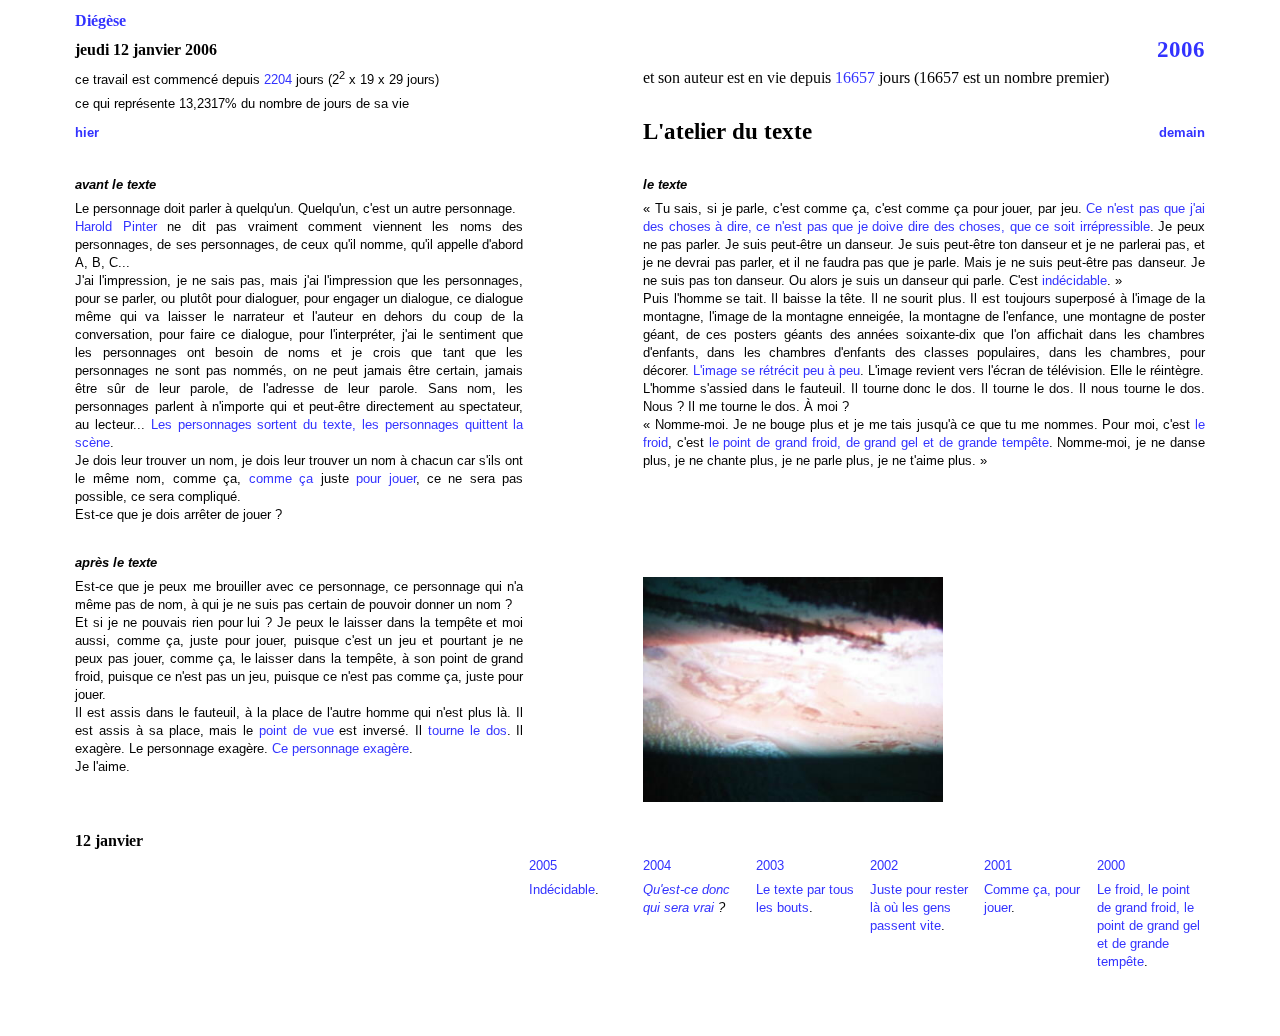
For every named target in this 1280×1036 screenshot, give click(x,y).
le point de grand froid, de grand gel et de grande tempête (879, 442)
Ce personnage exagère (340, 748)
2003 (770, 865)
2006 (1181, 49)
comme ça (281, 478)
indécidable (1074, 280)
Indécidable (562, 889)
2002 (884, 865)
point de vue (296, 730)
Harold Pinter (116, 226)
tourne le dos (467, 730)
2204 (278, 79)
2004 (657, 865)
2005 (543, 865)
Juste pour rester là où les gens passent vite (919, 907)
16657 (855, 77)
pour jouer (385, 478)
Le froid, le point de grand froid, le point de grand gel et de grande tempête (1148, 925)
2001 (998, 865)
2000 (1111, 865)
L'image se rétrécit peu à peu (776, 370)
